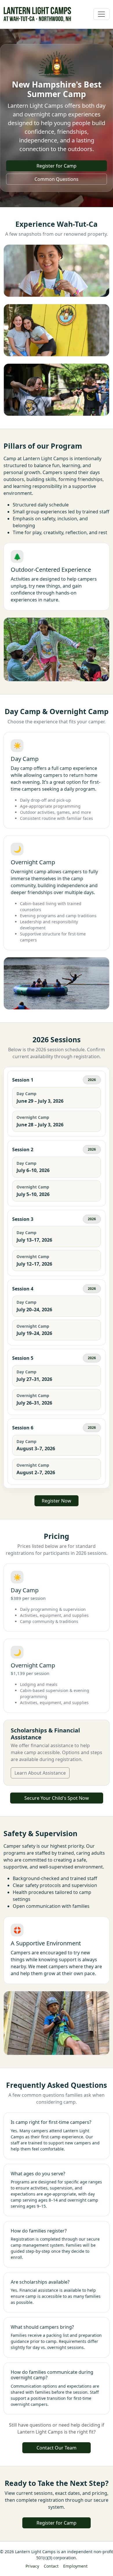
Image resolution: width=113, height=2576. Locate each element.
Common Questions (57, 179)
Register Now (57, 1501)
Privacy (32, 2566)
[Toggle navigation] (101, 14)
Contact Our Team (57, 2448)
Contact (51, 2566)
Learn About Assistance (40, 1773)
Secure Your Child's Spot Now (57, 1798)
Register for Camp (57, 166)
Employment (75, 2566)
